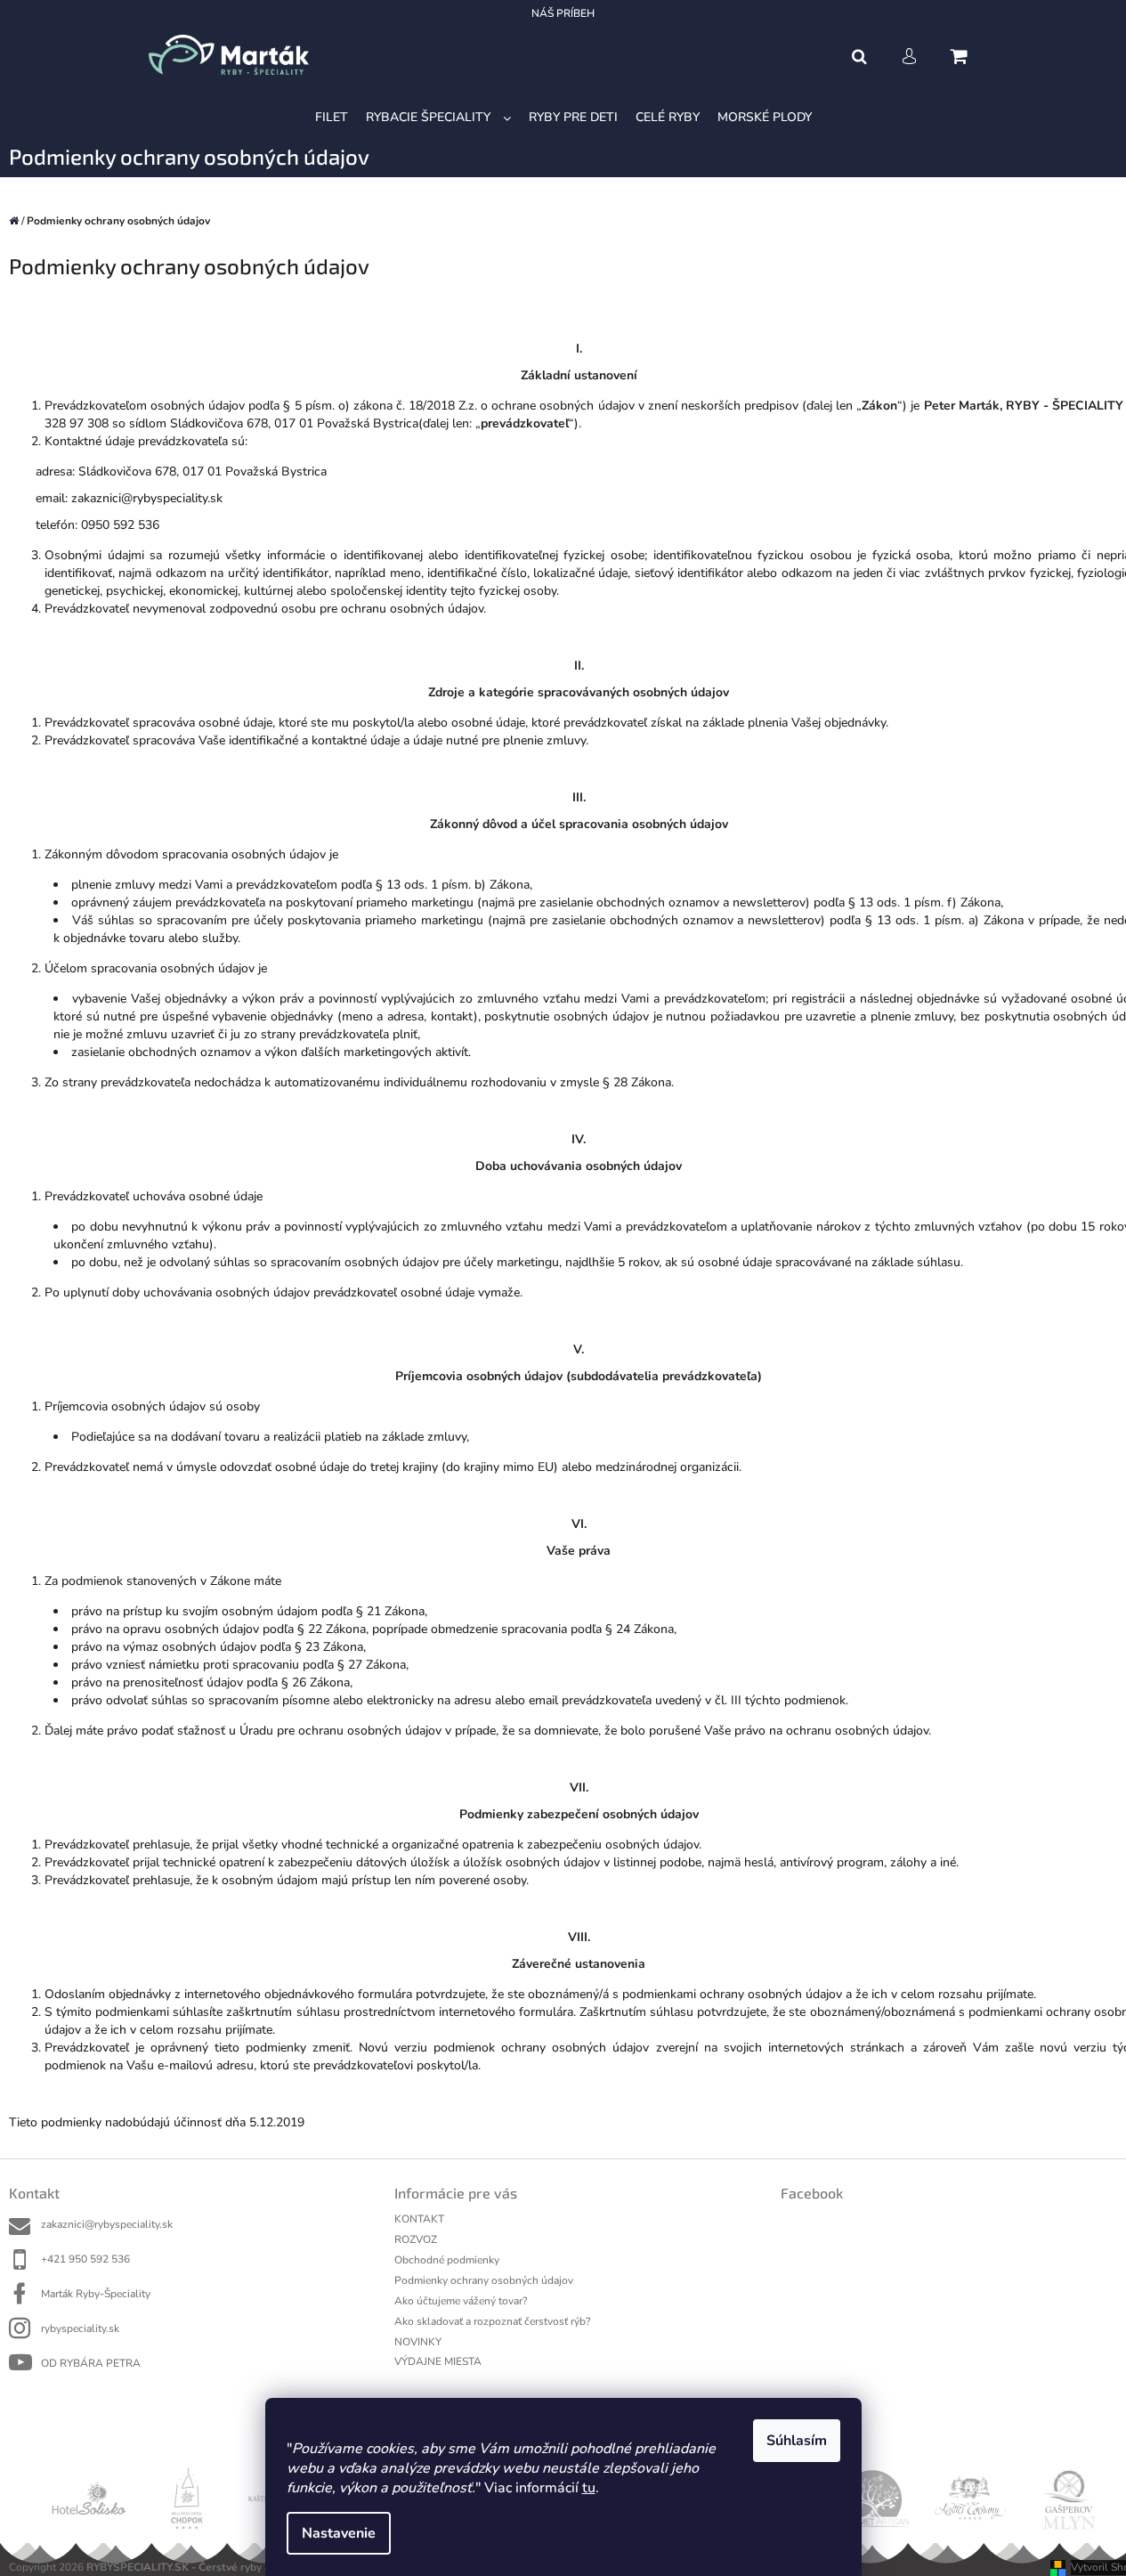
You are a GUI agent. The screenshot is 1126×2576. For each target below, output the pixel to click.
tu (589, 2488)
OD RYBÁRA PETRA (91, 2363)
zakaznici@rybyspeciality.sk (107, 2224)
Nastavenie (339, 2533)
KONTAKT (419, 2219)
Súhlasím (797, 2441)
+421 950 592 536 (85, 2259)
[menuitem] (332, 118)
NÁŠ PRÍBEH (563, 13)
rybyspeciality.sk (80, 2328)
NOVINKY (418, 2342)
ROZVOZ (416, 2239)
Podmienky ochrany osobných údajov (484, 2280)
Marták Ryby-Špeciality (96, 2294)
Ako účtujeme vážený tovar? (461, 2301)
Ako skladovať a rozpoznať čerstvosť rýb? (492, 2321)
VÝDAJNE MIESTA (438, 2361)
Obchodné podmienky (447, 2260)
